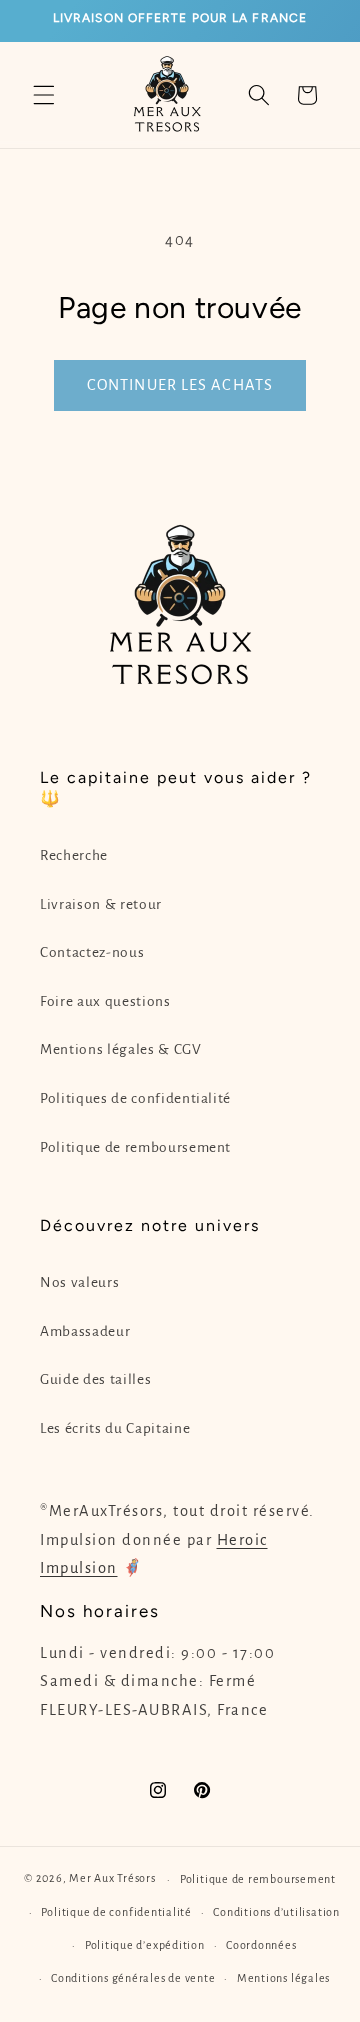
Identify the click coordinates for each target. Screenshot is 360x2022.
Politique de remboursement (135, 1147)
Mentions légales (283, 1978)
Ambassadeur (85, 1331)
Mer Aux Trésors (112, 1879)
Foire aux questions (105, 1001)
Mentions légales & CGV (121, 1049)
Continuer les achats (180, 385)
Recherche (74, 855)
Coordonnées (261, 1945)
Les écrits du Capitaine (115, 1428)
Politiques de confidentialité (135, 1098)
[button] (44, 95)
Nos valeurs (79, 1282)
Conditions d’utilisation (276, 1912)
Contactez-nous (92, 952)
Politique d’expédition (145, 1945)
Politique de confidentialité (116, 1912)
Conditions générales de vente (133, 1978)
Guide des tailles (95, 1379)
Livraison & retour (101, 904)
